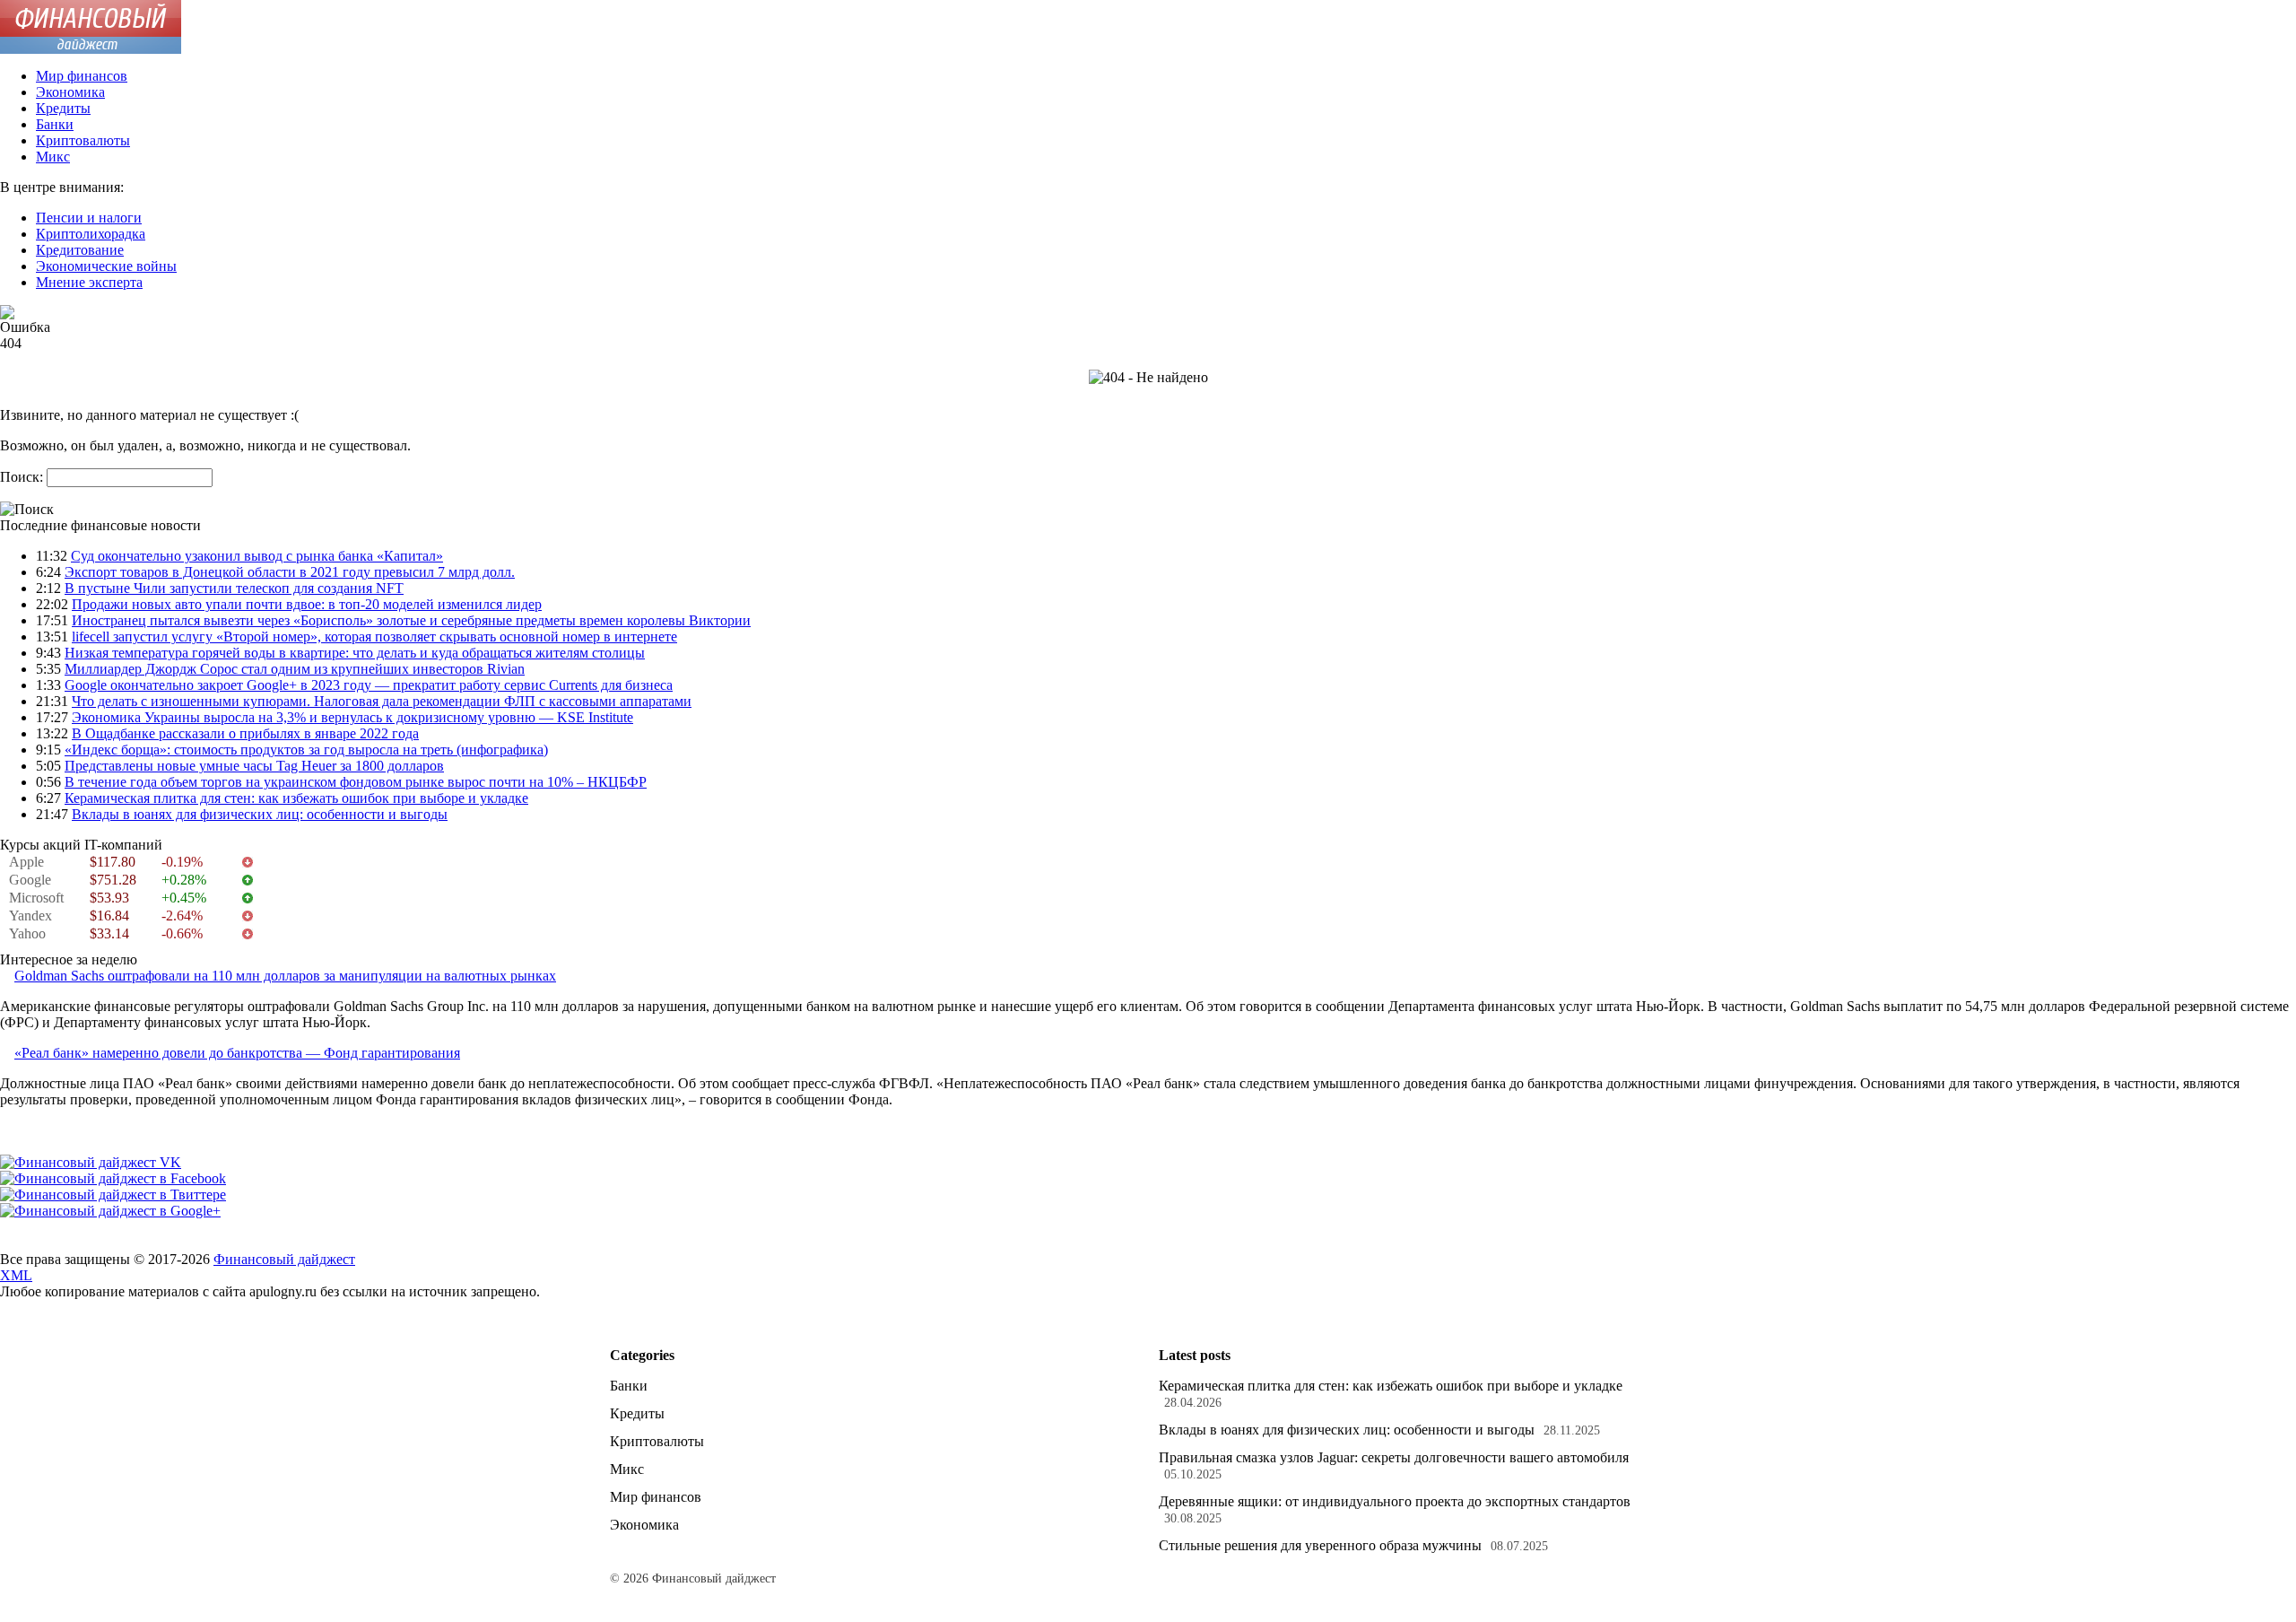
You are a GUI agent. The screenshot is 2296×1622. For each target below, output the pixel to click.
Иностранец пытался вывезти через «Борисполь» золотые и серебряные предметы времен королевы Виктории (411, 620)
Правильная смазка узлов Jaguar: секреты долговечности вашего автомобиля (1394, 1457)
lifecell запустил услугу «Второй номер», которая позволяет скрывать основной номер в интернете (374, 637)
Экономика (70, 92)
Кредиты (63, 108)
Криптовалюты (83, 140)
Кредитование (80, 250)
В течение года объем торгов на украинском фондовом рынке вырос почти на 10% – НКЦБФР (356, 782)
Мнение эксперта (89, 282)
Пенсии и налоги (89, 218)
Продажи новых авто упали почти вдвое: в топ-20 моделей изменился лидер (307, 604)
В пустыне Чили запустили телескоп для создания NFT (234, 588)
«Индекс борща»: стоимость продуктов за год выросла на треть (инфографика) (306, 750)
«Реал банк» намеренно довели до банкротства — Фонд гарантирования (237, 1053)
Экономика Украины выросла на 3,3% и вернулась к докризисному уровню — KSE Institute (352, 717)
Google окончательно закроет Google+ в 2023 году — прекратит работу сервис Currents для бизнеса (369, 685)
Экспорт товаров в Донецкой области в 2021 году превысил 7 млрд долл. (290, 572)
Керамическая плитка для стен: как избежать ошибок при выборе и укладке (296, 798)
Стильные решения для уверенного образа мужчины (1320, 1545)
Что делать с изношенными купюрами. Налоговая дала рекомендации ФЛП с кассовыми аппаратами (382, 701)
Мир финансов (82, 76)
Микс (53, 157)
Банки (55, 124)
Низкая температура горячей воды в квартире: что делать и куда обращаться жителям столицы (355, 653)
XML (16, 1275)
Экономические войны (106, 266)
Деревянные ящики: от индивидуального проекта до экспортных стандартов (1395, 1501)
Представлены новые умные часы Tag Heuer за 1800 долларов (254, 766)
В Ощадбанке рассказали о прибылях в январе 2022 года (245, 733)
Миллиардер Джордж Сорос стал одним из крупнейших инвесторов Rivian (295, 669)
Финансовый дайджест (284, 1259)
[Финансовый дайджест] (91, 49)
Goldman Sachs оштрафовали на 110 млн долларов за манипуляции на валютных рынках (285, 976)
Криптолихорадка (91, 234)
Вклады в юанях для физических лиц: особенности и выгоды (260, 814)
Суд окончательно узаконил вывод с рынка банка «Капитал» (257, 556)
